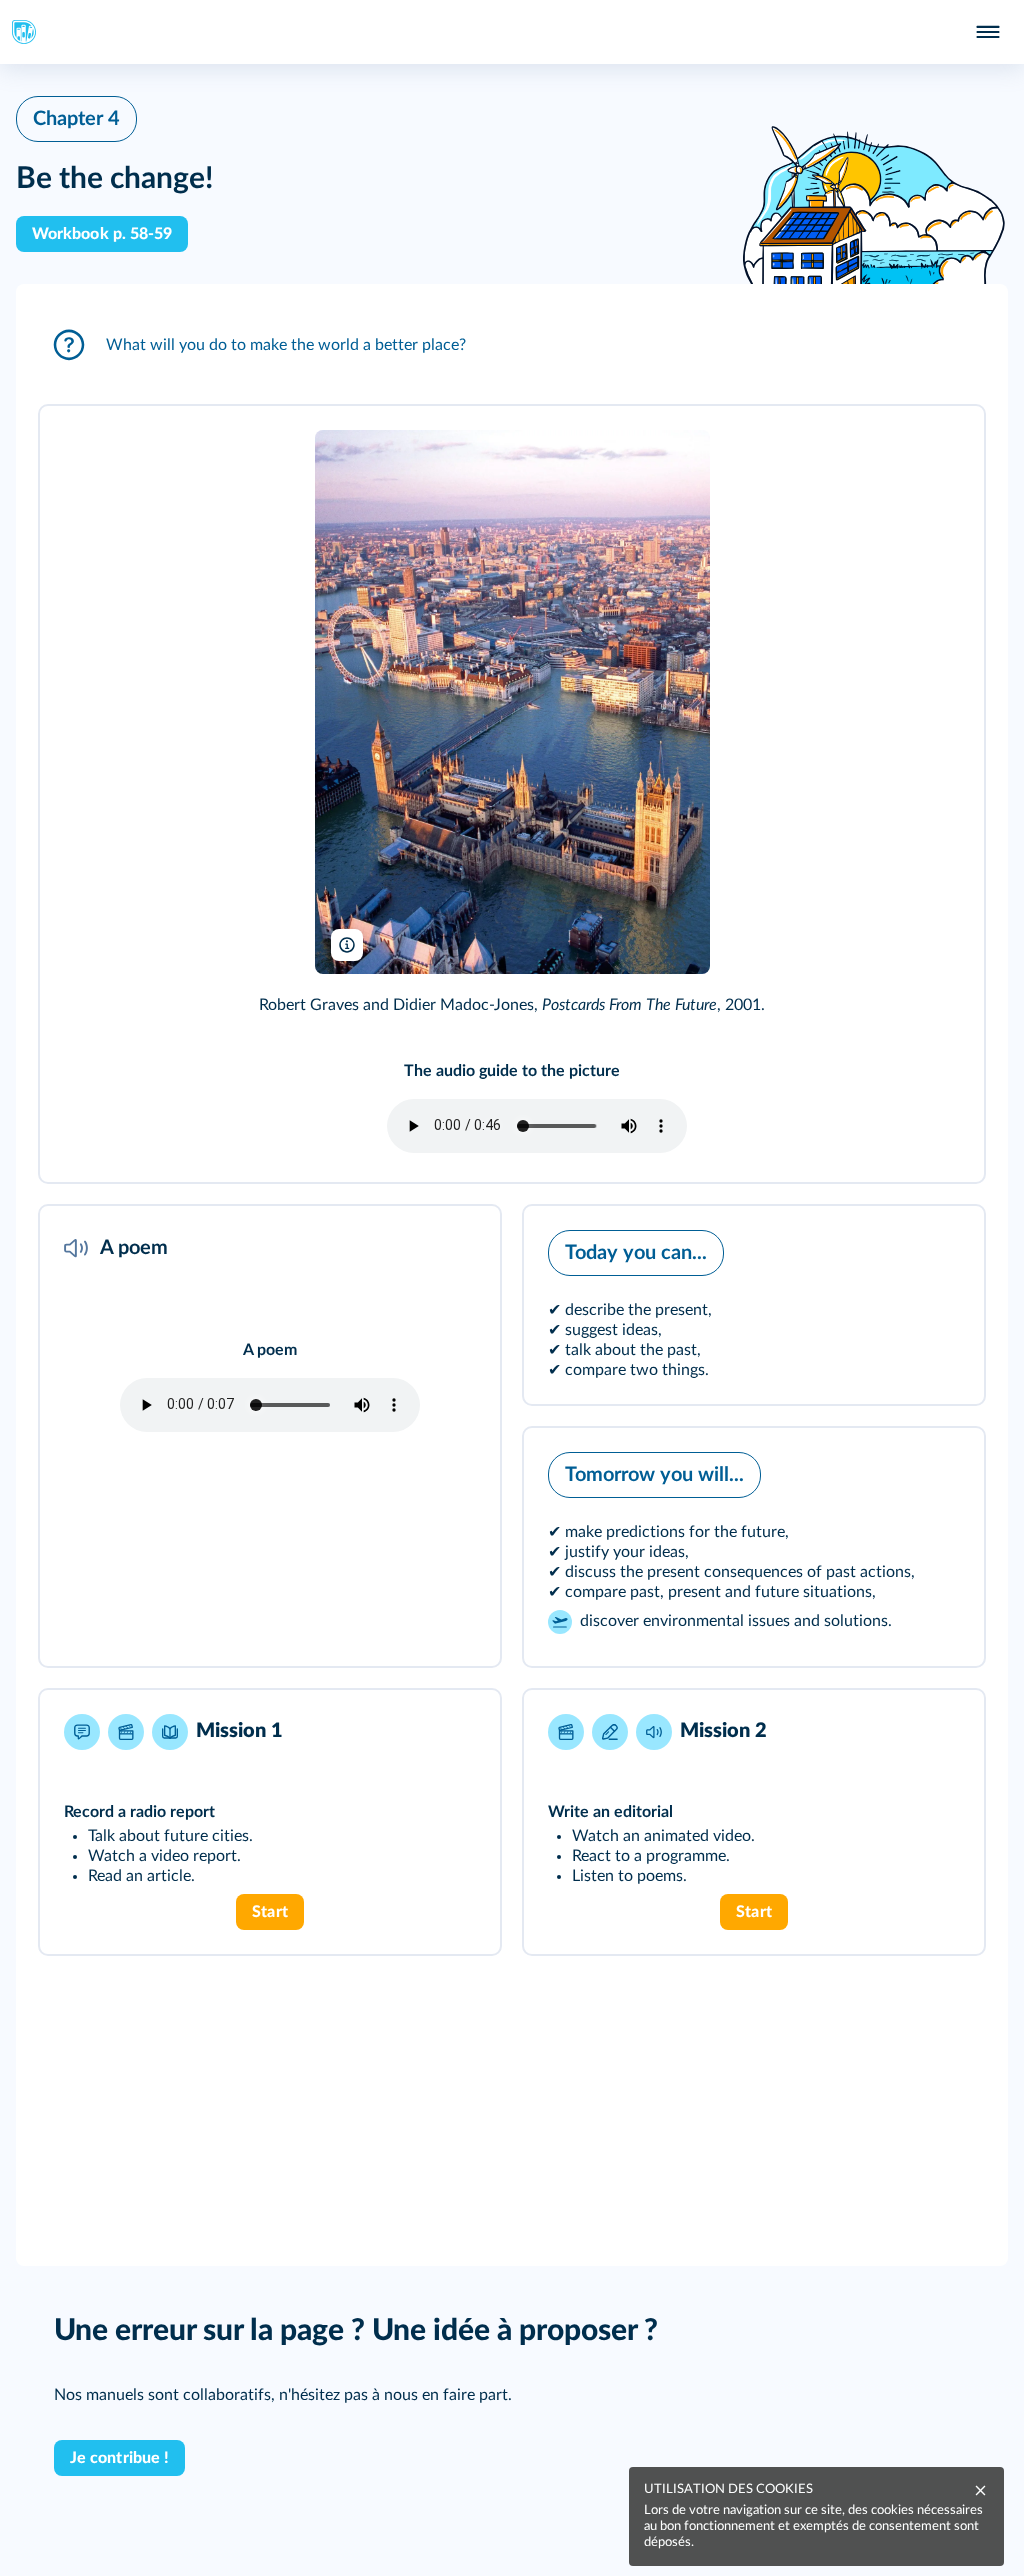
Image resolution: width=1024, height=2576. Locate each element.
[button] (512, 345)
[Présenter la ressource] (938, 448)
